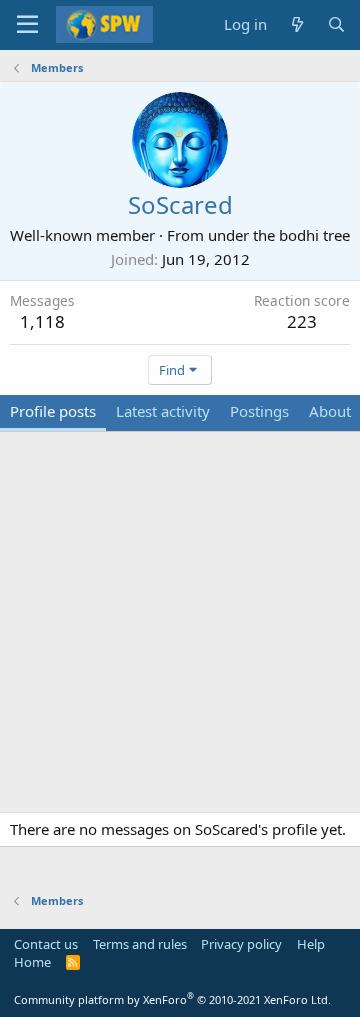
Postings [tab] (259, 411)
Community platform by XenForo (172, 999)
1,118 (42, 321)
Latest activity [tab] (163, 411)
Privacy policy (241, 944)
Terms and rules (140, 944)
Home (32, 962)
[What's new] (296, 24)
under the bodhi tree (279, 235)
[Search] (336, 24)
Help (311, 944)
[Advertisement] (180, 632)
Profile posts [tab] (53, 411)
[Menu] (27, 25)
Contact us (46, 944)
